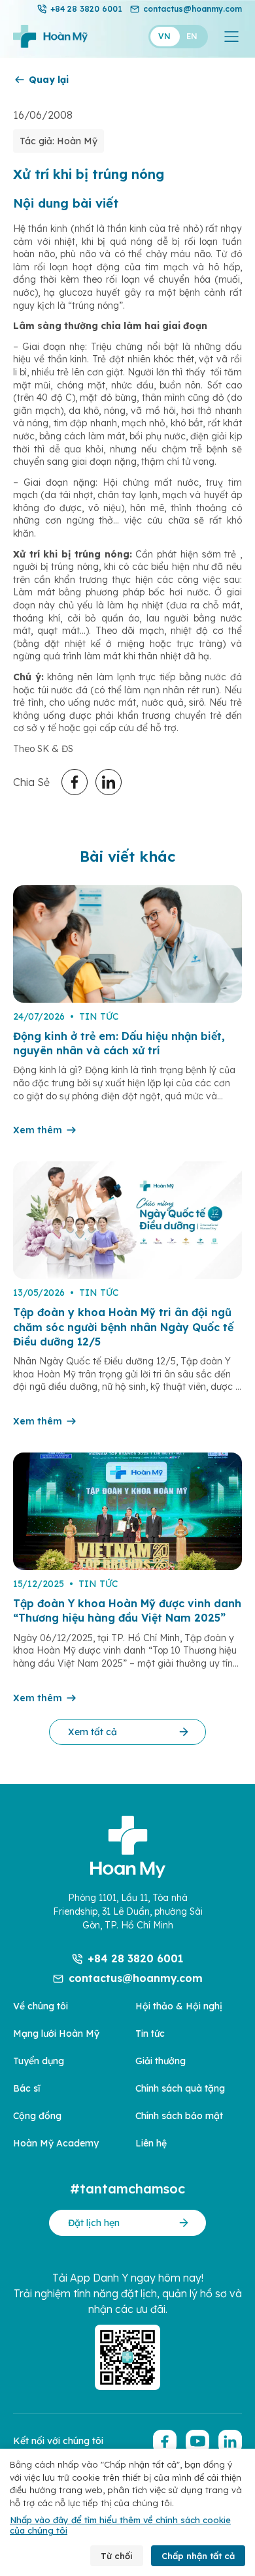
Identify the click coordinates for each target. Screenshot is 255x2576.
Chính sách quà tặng (180, 2088)
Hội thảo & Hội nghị (179, 2006)
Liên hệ (151, 2143)
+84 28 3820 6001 (86, 9)
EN (192, 36)
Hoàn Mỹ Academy (56, 2143)
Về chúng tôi (41, 2006)
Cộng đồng (37, 2116)
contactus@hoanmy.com (193, 9)
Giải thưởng (161, 2061)
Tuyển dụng (39, 2061)
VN (164, 36)
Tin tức (150, 2034)
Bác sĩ (26, 2088)
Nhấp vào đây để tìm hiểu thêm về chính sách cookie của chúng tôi (120, 2525)
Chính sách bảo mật (179, 2116)
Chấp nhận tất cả (198, 2556)
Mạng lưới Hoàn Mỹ (56, 2034)
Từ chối (117, 2556)
